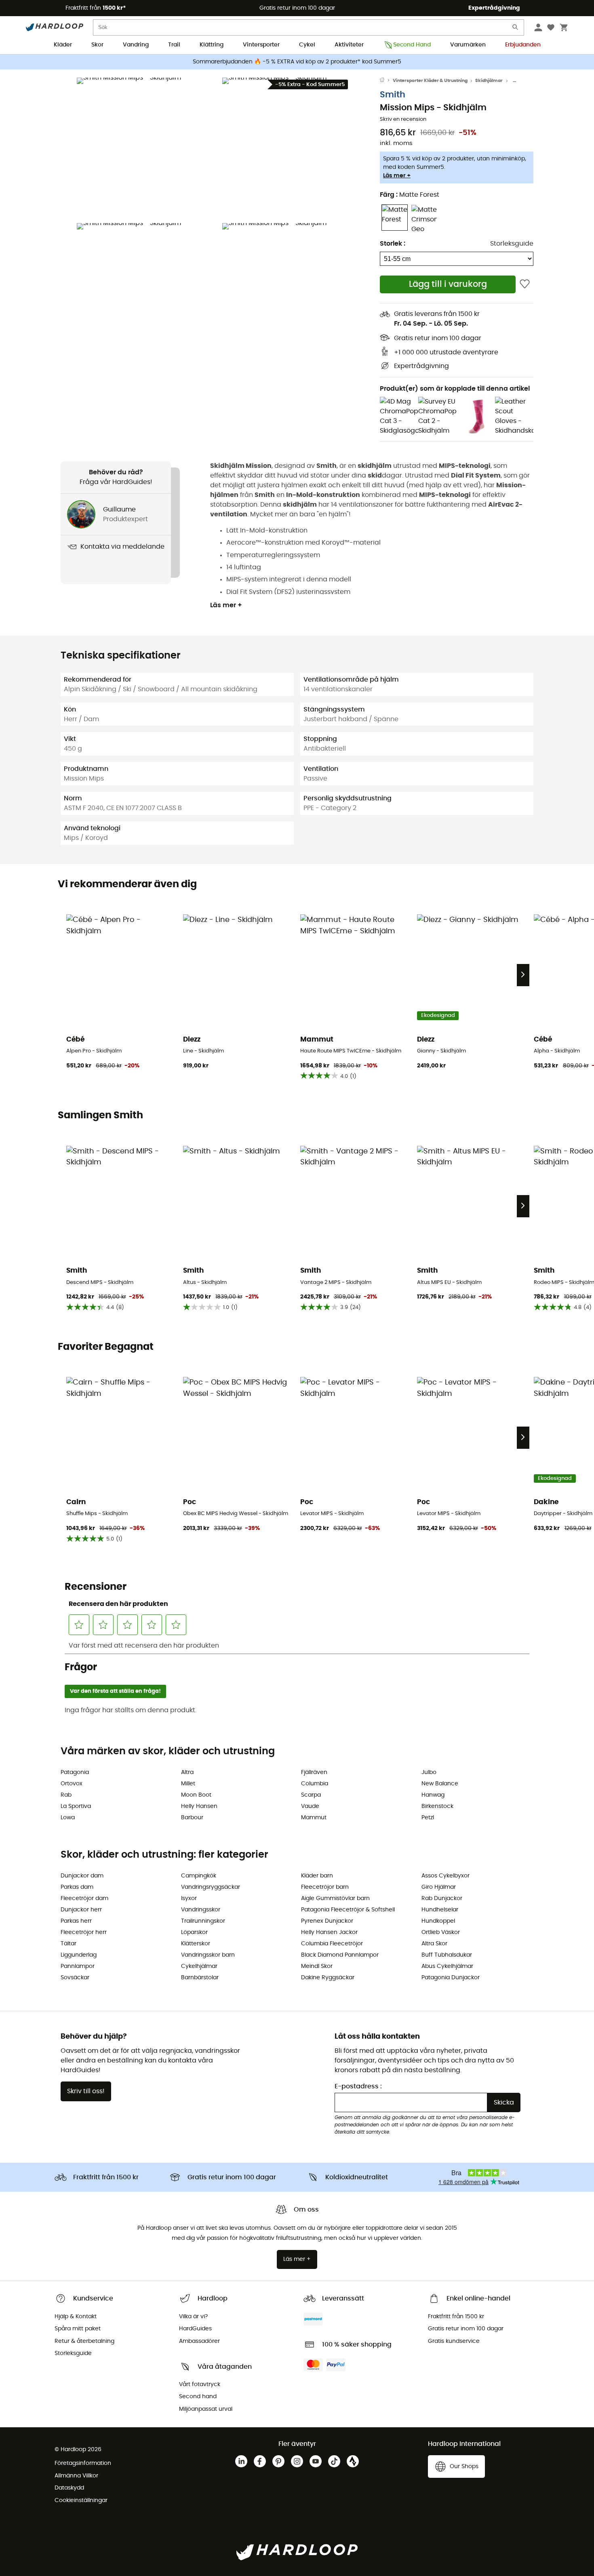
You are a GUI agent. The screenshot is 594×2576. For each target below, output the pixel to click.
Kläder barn (317, 1876)
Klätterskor (196, 1944)
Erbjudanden (523, 45)
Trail (174, 45)
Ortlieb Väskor (441, 1932)
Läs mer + (397, 176)
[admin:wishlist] (525, 284)
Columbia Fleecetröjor (332, 1944)
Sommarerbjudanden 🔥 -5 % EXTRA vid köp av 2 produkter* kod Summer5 (297, 62)
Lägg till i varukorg (448, 284)
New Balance (440, 1784)
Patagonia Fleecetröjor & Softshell (348, 1910)
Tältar (68, 1944)
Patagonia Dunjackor (451, 1978)
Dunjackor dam (82, 1876)
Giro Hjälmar (439, 1887)
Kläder (63, 45)
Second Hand (412, 45)
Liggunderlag (79, 1955)
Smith (393, 95)
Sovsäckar (75, 1978)
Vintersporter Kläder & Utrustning (430, 81)
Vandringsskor (201, 1910)
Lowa (68, 1818)
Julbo (429, 1772)
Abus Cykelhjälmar (447, 1966)
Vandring (136, 45)
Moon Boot (196, 1795)
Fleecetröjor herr (84, 1932)
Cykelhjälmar (199, 1966)
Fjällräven (314, 1772)
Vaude (310, 1806)
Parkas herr (76, 1921)
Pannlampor (78, 1966)
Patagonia (75, 1772)
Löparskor (194, 1932)
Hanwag (433, 1795)
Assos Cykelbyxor (445, 1876)
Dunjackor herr (81, 1910)
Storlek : (393, 244)
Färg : (410, 195)
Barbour (192, 1818)
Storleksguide (512, 244)
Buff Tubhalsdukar (447, 1955)
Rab (66, 1795)
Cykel (307, 45)
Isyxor (189, 1898)
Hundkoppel (438, 1921)
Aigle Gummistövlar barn (335, 1898)
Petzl (428, 1818)
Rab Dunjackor (442, 1898)
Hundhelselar (440, 1910)
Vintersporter (261, 45)
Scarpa (311, 1795)
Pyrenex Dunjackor (327, 1921)
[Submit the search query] (516, 29)
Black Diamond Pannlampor (340, 1955)
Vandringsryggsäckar (211, 1887)
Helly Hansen (199, 1806)
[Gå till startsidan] (386, 81)
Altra (187, 1772)
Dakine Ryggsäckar (328, 1978)
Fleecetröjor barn (325, 1887)
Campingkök (199, 1876)
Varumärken (468, 45)
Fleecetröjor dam (84, 1898)
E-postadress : (358, 2086)
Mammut (314, 1818)
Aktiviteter (349, 45)
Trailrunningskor (203, 1921)
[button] (147, 148)
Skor (97, 45)
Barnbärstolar (200, 1978)
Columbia (315, 1784)
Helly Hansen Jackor (329, 1932)
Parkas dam (77, 1887)
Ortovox (72, 1784)
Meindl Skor (317, 1966)
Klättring (212, 45)
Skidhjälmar (489, 81)
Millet (188, 1784)
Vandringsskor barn (208, 1955)
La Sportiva (76, 1806)
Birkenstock (437, 1806)
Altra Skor (434, 1944)
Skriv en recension (403, 119)
